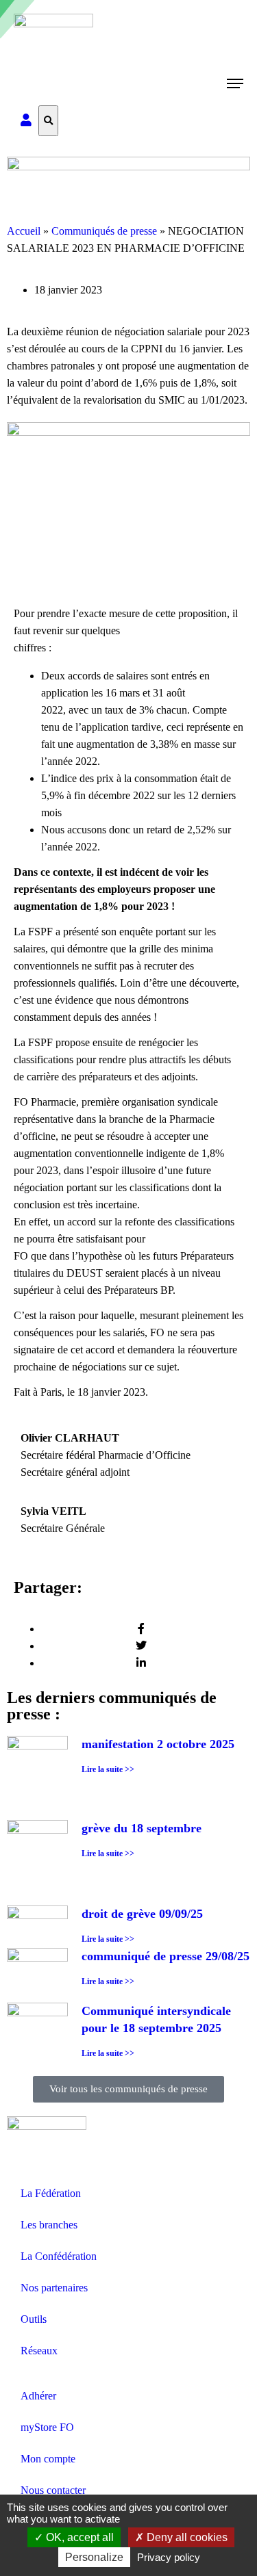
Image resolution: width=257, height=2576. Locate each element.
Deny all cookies (186, 2537)
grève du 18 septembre (142, 1828)
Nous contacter (53, 2490)
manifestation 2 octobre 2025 (158, 1744)
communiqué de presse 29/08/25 (166, 1956)
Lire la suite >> (108, 1769)
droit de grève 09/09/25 (142, 1914)
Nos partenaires (54, 2288)
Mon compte (48, 2459)
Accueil (24, 231)
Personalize (94, 2557)
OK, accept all (78, 2537)
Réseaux (39, 2351)
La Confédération (59, 2256)
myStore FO (47, 2427)
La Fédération (51, 2193)
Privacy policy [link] (169, 2557)
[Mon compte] (26, 121)
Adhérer (38, 2396)
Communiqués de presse (104, 231)
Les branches (49, 2225)
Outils (34, 2319)
